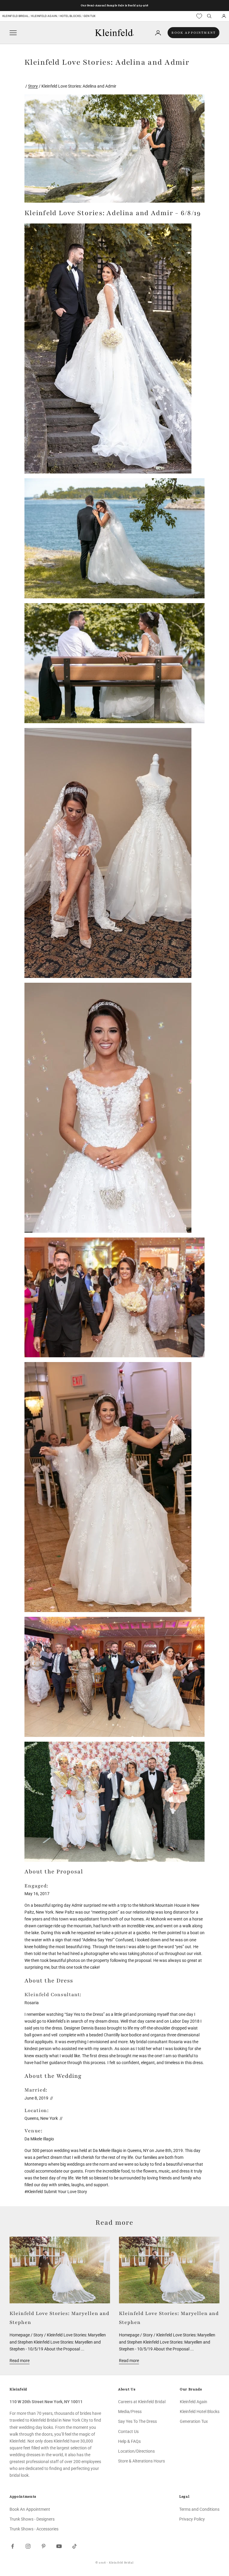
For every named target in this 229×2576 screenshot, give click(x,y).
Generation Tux (194, 2421)
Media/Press (130, 2412)
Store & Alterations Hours (141, 2461)
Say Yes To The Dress (137, 2421)
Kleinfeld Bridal (16, 16)
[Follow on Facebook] (13, 2546)
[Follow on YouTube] (59, 2546)
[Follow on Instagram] (28, 2546)
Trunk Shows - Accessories (34, 2529)
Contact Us (128, 2431)
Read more (20, 2361)
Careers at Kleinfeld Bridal (142, 2402)
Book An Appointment (30, 2509)
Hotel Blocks (70, 16)
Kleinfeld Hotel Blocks (200, 2412)
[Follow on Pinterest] (44, 2546)
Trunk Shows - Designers (32, 2519)
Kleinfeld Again (44, 16)
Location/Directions (136, 2451)
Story (33, 86)
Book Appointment (194, 33)
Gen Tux (90, 16)
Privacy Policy (192, 2519)
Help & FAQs (129, 2441)
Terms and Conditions (199, 2509)
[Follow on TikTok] (75, 2546)
